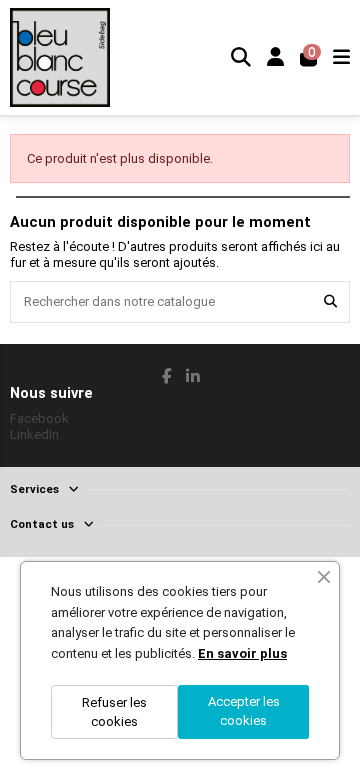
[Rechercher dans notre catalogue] (330, 302)
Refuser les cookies (114, 712)
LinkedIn (34, 434)
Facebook (39, 418)
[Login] (275, 57)
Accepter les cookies (244, 711)
